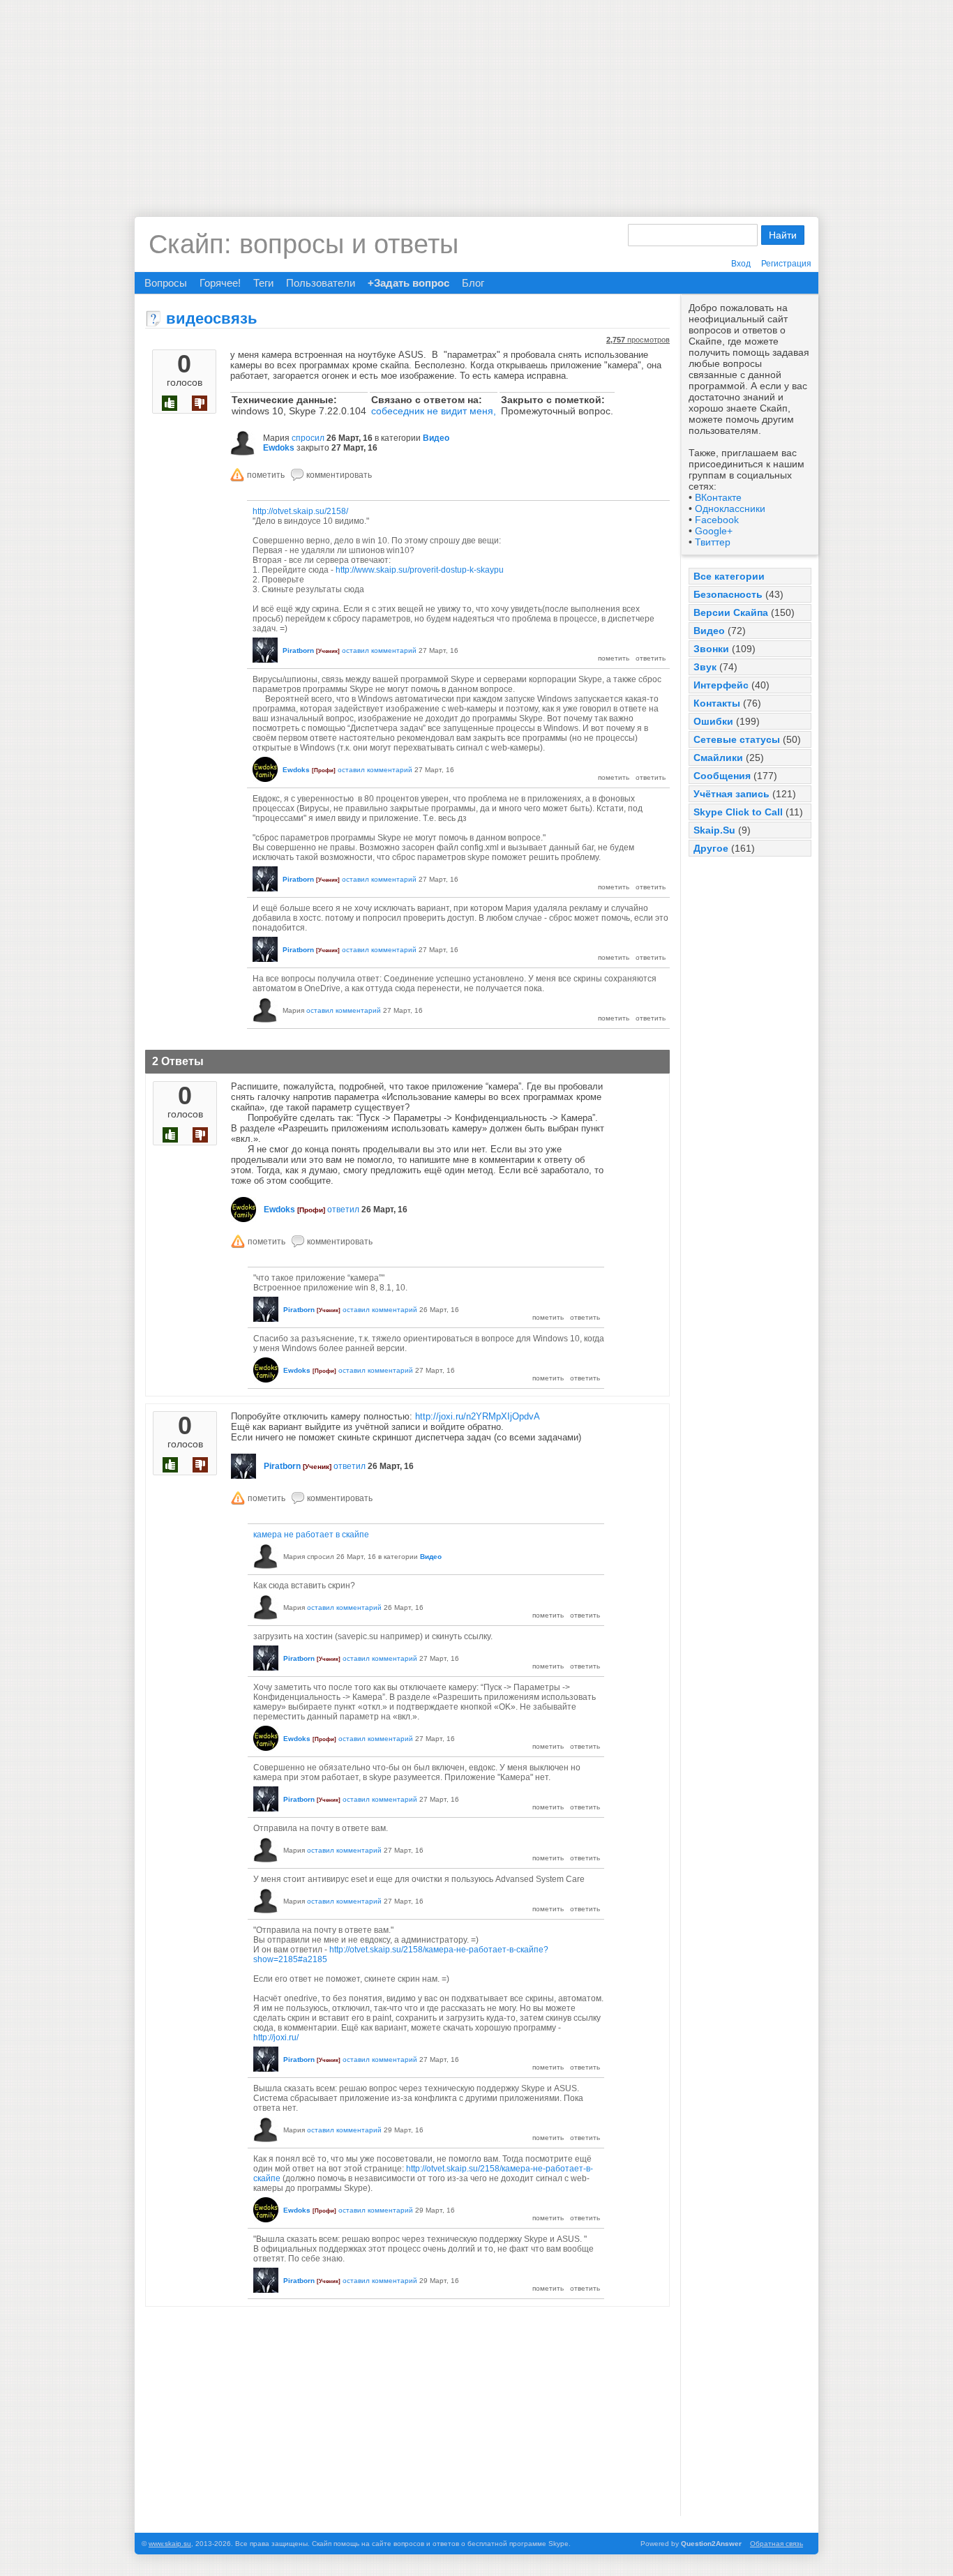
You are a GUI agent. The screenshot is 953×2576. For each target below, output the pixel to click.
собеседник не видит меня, (434, 411)
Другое (711, 848)
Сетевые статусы (737, 739)
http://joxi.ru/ (276, 2038)
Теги (263, 283)
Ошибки (713, 721)
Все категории (729, 576)
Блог (473, 283)
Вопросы (166, 283)
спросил (308, 438)
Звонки (711, 649)
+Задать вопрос (408, 283)
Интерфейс (721, 685)
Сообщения (722, 776)
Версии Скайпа (731, 612)
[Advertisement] (476, 98)
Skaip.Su (714, 830)
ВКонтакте (718, 497)
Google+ (714, 531)
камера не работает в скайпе (311, 1535)
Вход (741, 264)
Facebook (717, 520)
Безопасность (728, 594)
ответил (343, 1210)
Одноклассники (730, 509)
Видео (709, 631)
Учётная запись (731, 794)
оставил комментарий (379, 650)
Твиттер (713, 542)
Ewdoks (279, 448)
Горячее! (220, 283)
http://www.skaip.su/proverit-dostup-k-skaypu (420, 570)
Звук (705, 667)
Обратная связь (776, 2544)
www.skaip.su (170, 2544)
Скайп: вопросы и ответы (303, 244)
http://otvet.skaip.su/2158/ (300, 511)
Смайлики (718, 758)
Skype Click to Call (738, 812)
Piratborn (298, 650)
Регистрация (786, 264)
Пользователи (321, 283)
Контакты (717, 703)
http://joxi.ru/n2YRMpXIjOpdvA (478, 1416)
